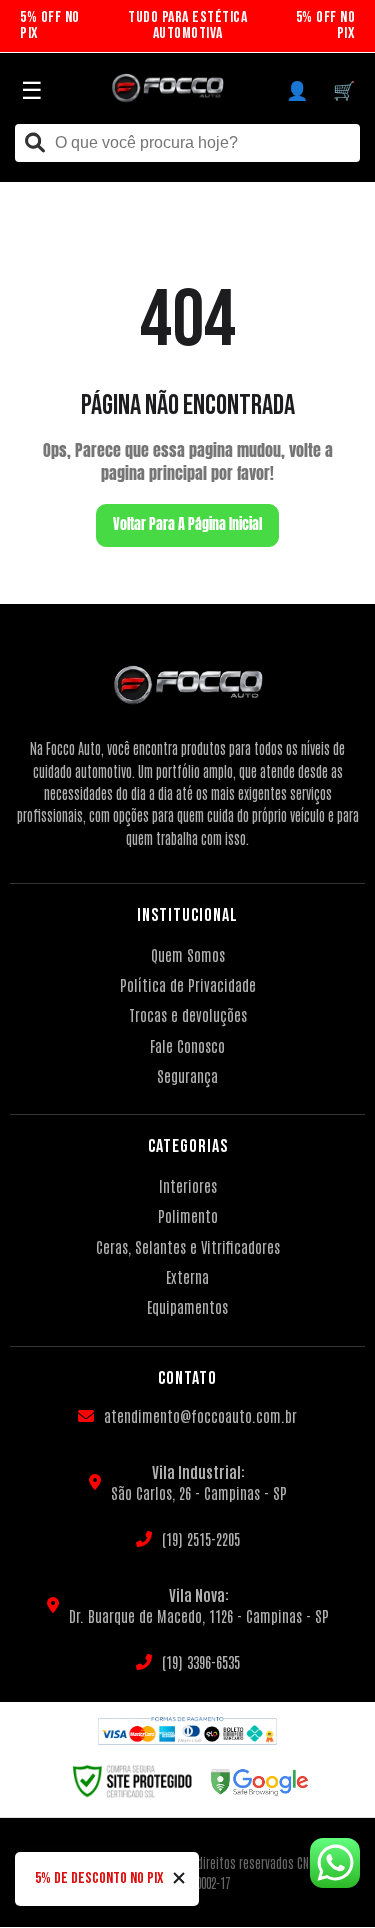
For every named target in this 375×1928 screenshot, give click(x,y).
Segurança (187, 1075)
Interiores (188, 1185)
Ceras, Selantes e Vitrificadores (188, 1246)
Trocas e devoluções (188, 1014)
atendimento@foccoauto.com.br (200, 1415)
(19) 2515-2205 (201, 1538)
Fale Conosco (187, 1045)
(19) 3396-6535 (201, 1661)
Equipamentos (187, 1306)
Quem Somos (188, 954)
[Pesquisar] (35, 143)
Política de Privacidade (188, 984)
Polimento (188, 1215)
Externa (187, 1276)
